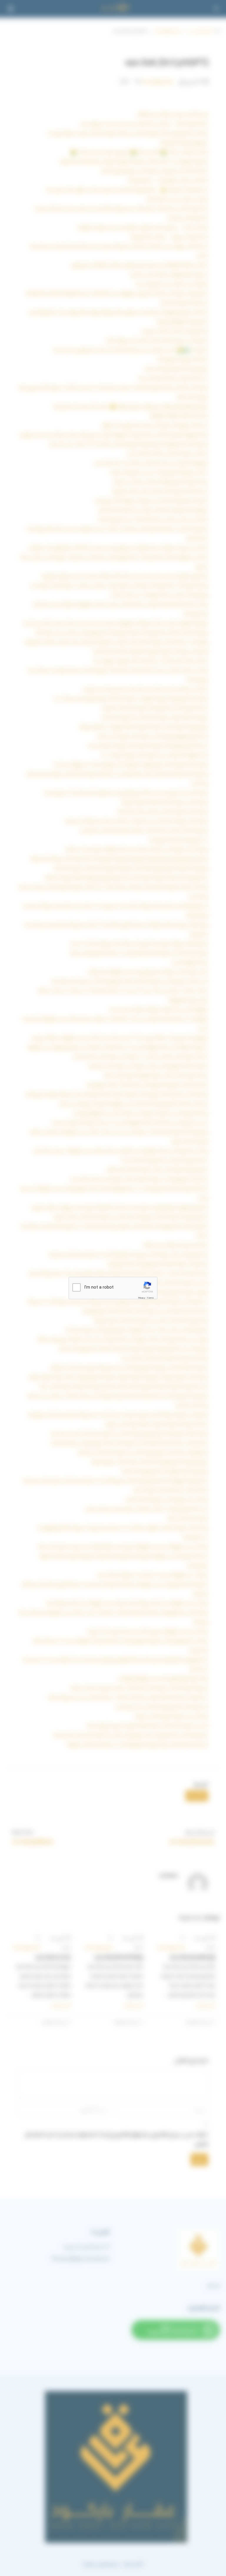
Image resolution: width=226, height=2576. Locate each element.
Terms (150, 1298)
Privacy (142, 1298)
